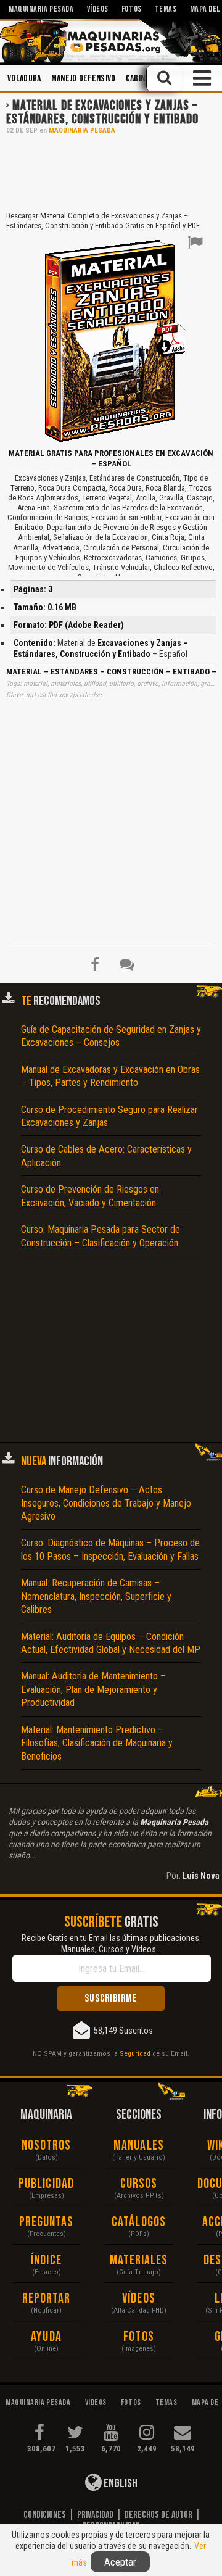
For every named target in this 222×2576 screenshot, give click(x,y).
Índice (46, 2260)
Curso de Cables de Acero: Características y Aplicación (106, 1156)
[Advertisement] (111, 172)
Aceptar (120, 2562)
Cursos (139, 2184)
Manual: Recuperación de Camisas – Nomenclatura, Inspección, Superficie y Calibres (96, 1596)
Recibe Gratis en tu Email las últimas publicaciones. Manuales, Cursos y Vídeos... (111, 1944)
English (120, 2483)
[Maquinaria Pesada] (111, 41)
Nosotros (47, 2146)
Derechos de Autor (158, 2515)
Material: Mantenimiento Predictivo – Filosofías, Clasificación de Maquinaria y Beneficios (97, 1743)
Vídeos (139, 2299)
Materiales (139, 2260)
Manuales (139, 2146)
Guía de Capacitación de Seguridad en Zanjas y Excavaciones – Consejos (111, 1036)
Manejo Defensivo (84, 79)
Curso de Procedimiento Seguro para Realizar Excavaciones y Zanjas (109, 1116)
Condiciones (45, 2515)
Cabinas (140, 79)
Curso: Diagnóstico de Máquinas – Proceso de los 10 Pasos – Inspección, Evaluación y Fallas (110, 1549)
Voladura (24, 79)
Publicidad (46, 2184)
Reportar (47, 2299)
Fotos (139, 2337)
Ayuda (46, 2337)
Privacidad (95, 2515)
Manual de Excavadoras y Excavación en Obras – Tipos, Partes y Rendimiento (110, 1076)
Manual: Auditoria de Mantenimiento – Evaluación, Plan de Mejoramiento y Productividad (93, 1689)
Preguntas (47, 2222)
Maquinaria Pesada (82, 130)
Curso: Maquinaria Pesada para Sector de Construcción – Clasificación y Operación (101, 1236)
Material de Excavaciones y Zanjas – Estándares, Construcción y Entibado (102, 113)
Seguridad (135, 2053)
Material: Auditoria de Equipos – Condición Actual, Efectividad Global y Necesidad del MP (111, 1643)
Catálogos (139, 2222)
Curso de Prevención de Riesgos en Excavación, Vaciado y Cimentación (90, 1196)
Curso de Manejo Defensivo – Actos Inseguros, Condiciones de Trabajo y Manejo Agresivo (106, 1503)
